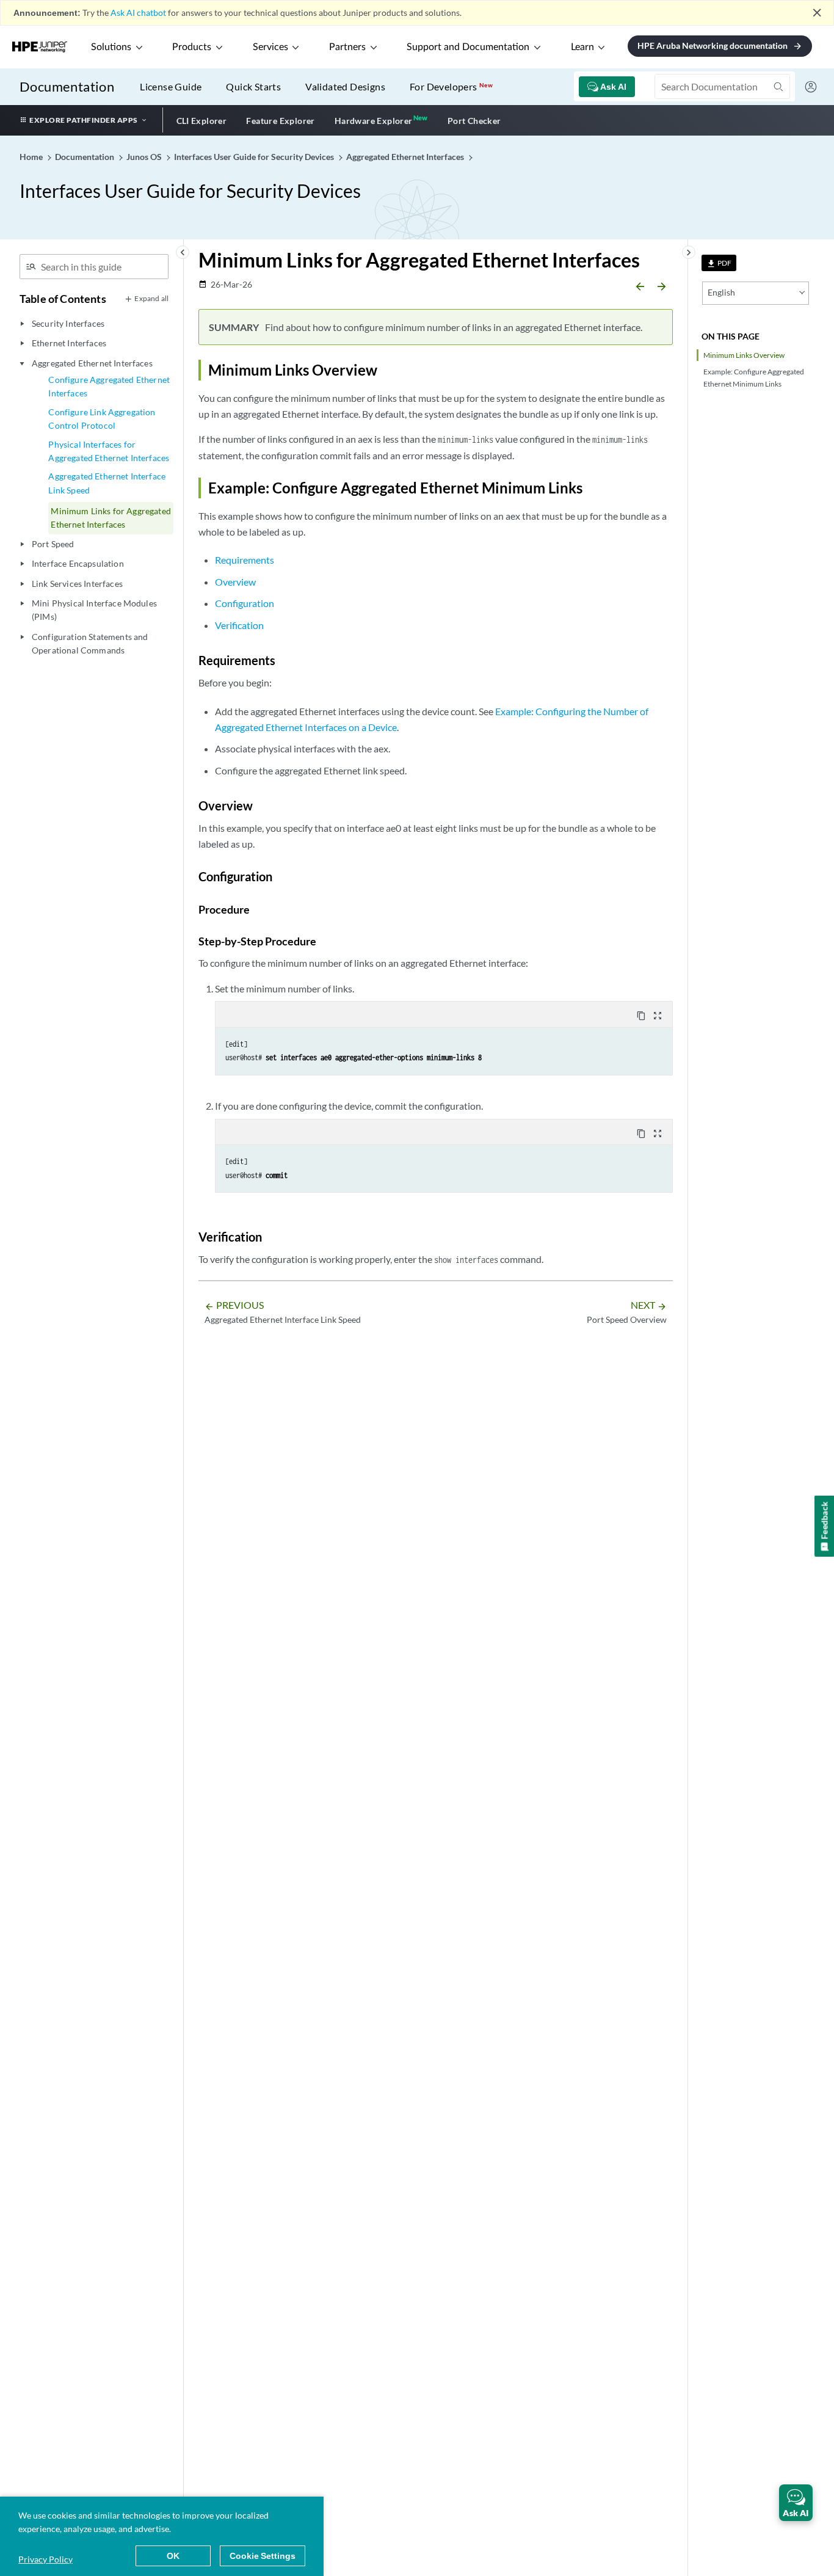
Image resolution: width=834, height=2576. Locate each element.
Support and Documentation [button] (468, 47)
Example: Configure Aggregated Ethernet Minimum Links (754, 377)
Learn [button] (582, 47)
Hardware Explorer (374, 121)
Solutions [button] (111, 47)
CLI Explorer (202, 121)
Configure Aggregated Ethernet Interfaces (109, 386)
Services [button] (270, 47)
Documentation (67, 86)
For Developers (451, 86)
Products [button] (192, 47)
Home (32, 157)
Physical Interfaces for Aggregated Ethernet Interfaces (109, 451)
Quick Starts (253, 86)
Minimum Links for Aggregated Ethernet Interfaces (111, 518)
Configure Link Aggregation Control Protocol (102, 419)
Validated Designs (345, 86)
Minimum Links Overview (744, 355)
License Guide (171, 86)
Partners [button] (347, 47)
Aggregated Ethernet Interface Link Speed (107, 483)
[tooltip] (719, 263)
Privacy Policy (45, 2559)
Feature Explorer (280, 121)
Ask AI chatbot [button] (138, 13)
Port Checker (474, 121)
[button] (796, 2503)
